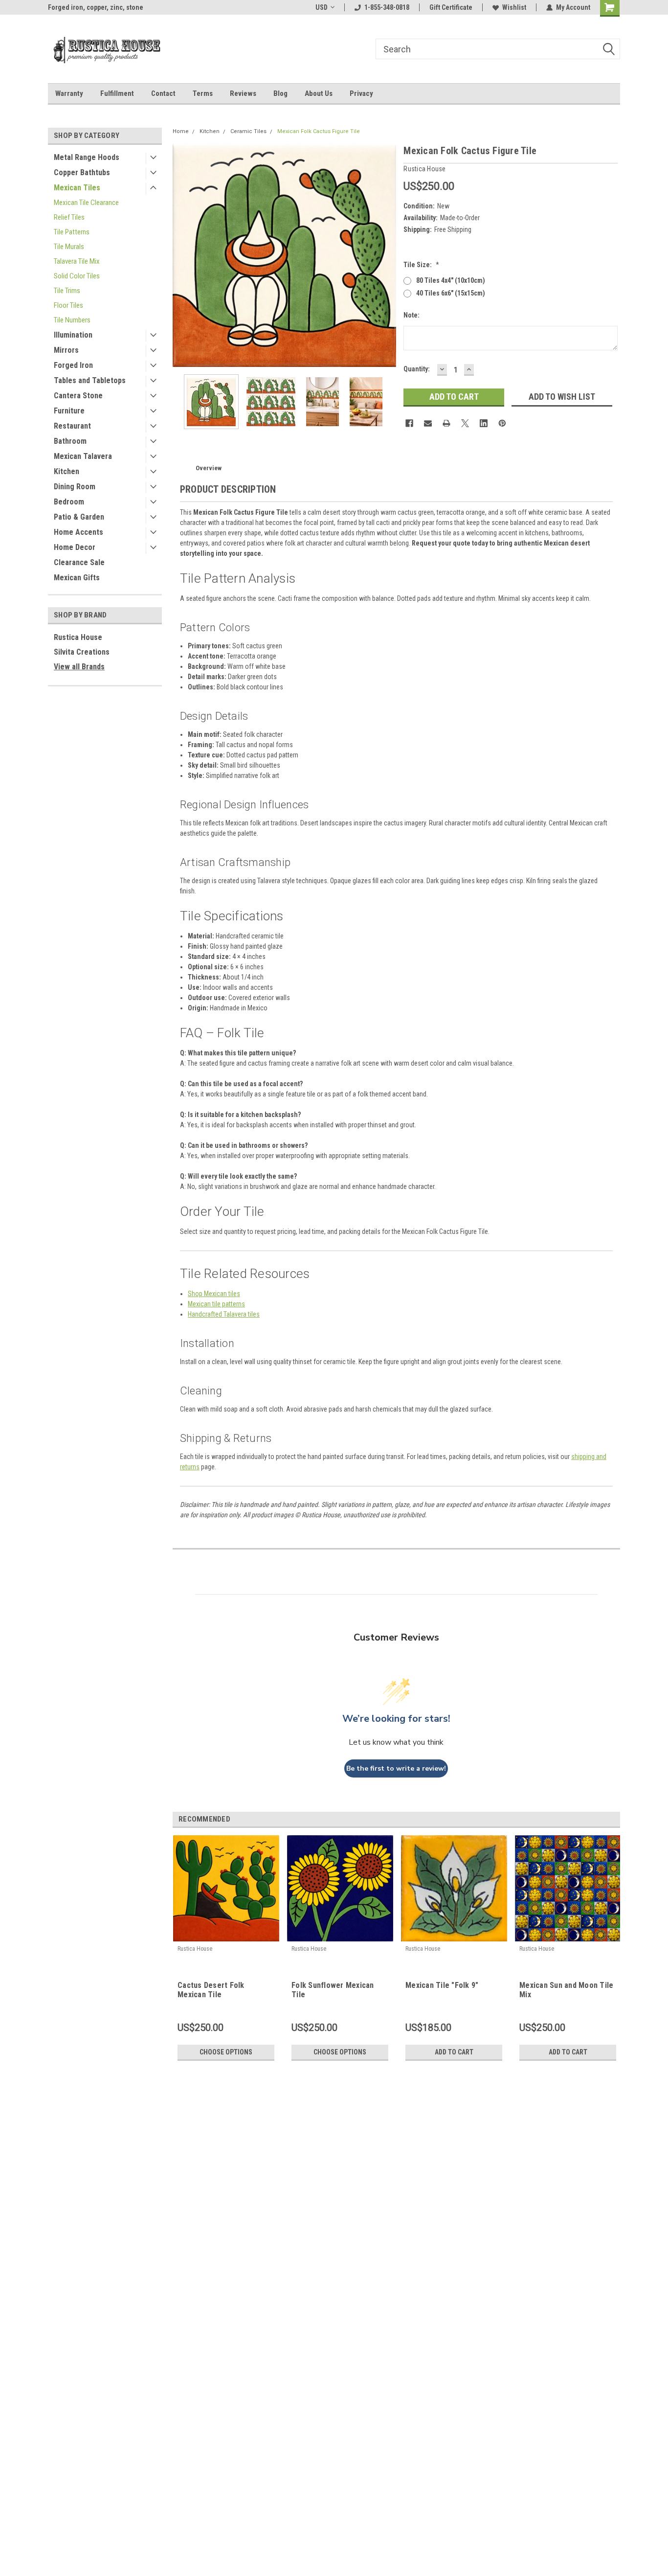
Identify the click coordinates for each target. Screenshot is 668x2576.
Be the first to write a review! (396, 1768)
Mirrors (66, 350)
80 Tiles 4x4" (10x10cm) (451, 280)
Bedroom (69, 502)
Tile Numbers (72, 320)
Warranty (69, 93)
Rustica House (78, 637)
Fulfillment (117, 93)
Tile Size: (421, 265)
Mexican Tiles (77, 188)
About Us (319, 93)
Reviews (243, 93)
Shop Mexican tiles (214, 1294)
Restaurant (72, 426)
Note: (412, 315)
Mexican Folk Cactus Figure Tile (319, 131)
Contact (163, 93)
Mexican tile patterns (216, 1304)
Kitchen (67, 471)
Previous (182, 255)
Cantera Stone (78, 396)
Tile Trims (67, 291)
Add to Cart (454, 2052)
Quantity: (417, 369)
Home (181, 131)
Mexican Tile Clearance (86, 203)
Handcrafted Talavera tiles (224, 1314)
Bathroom (70, 441)
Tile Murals (69, 247)
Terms (203, 93)
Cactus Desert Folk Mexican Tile (211, 1990)
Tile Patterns (72, 232)
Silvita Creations (82, 652)
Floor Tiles (68, 305)
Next (386, 255)
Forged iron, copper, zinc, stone (96, 7)
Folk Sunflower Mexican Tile (333, 1990)
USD (322, 7)
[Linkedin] (484, 423)
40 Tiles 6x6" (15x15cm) (451, 293)
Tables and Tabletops (90, 380)
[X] (465, 423)
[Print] (446, 423)
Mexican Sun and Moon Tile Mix (566, 1990)
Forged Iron (73, 365)
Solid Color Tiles (77, 276)
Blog (280, 93)
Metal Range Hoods (87, 157)
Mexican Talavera (83, 456)
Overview (209, 468)
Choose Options (226, 2052)
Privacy (361, 93)
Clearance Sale (79, 562)
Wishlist (514, 7)
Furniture (69, 411)
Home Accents (78, 532)
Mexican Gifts (77, 578)
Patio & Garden (79, 517)
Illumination (73, 335)
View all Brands (79, 667)
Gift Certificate (451, 7)
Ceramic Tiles (248, 131)
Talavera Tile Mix (77, 261)
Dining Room (75, 487)
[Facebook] (409, 423)
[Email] (428, 423)
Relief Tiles (69, 217)
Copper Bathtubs (82, 172)
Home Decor (75, 547)
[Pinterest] (502, 423)
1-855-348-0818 (387, 7)
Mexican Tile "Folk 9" (442, 1985)
